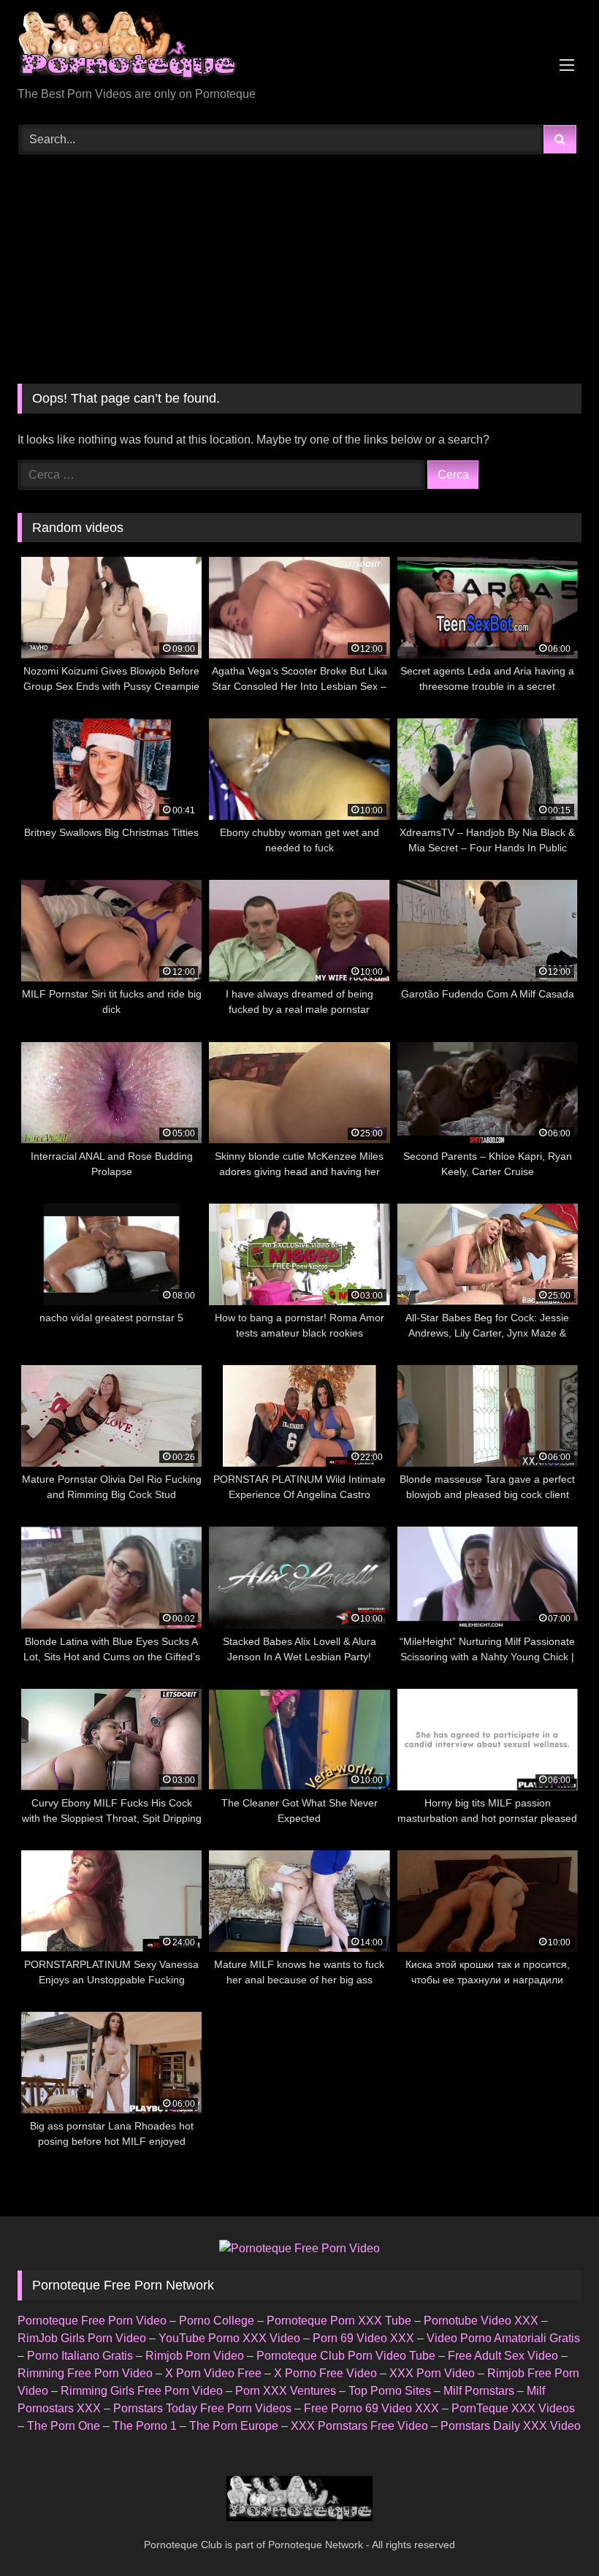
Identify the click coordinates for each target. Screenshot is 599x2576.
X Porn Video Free (213, 2373)
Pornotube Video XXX (481, 2321)
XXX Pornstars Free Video (359, 2426)
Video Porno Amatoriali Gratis (503, 2338)
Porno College (217, 2321)
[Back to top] (554, 2533)
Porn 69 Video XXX (363, 2338)
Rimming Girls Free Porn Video (142, 2391)
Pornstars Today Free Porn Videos (202, 2408)
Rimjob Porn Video (195, 2356)
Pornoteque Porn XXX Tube (339, 2321)
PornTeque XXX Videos (513, 2408)
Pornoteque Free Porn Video (92, 2321)
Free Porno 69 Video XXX (371, 2408)
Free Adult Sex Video (503, 2356)
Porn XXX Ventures (286, 2391)
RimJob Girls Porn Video (82, 2338)
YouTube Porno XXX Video (229, 2338)
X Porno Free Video (325, 2373)
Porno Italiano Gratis (80, 2356)
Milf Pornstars (479, 2391)
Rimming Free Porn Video (85, 2373)
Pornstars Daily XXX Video (511, 2426)
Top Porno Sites (390, 2391)
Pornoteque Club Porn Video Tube (346, 2356)
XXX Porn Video (432, 2373)
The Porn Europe (234, 2426)
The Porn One (64, 2426)
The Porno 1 (145, 2426)
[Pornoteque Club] (299, 49)
